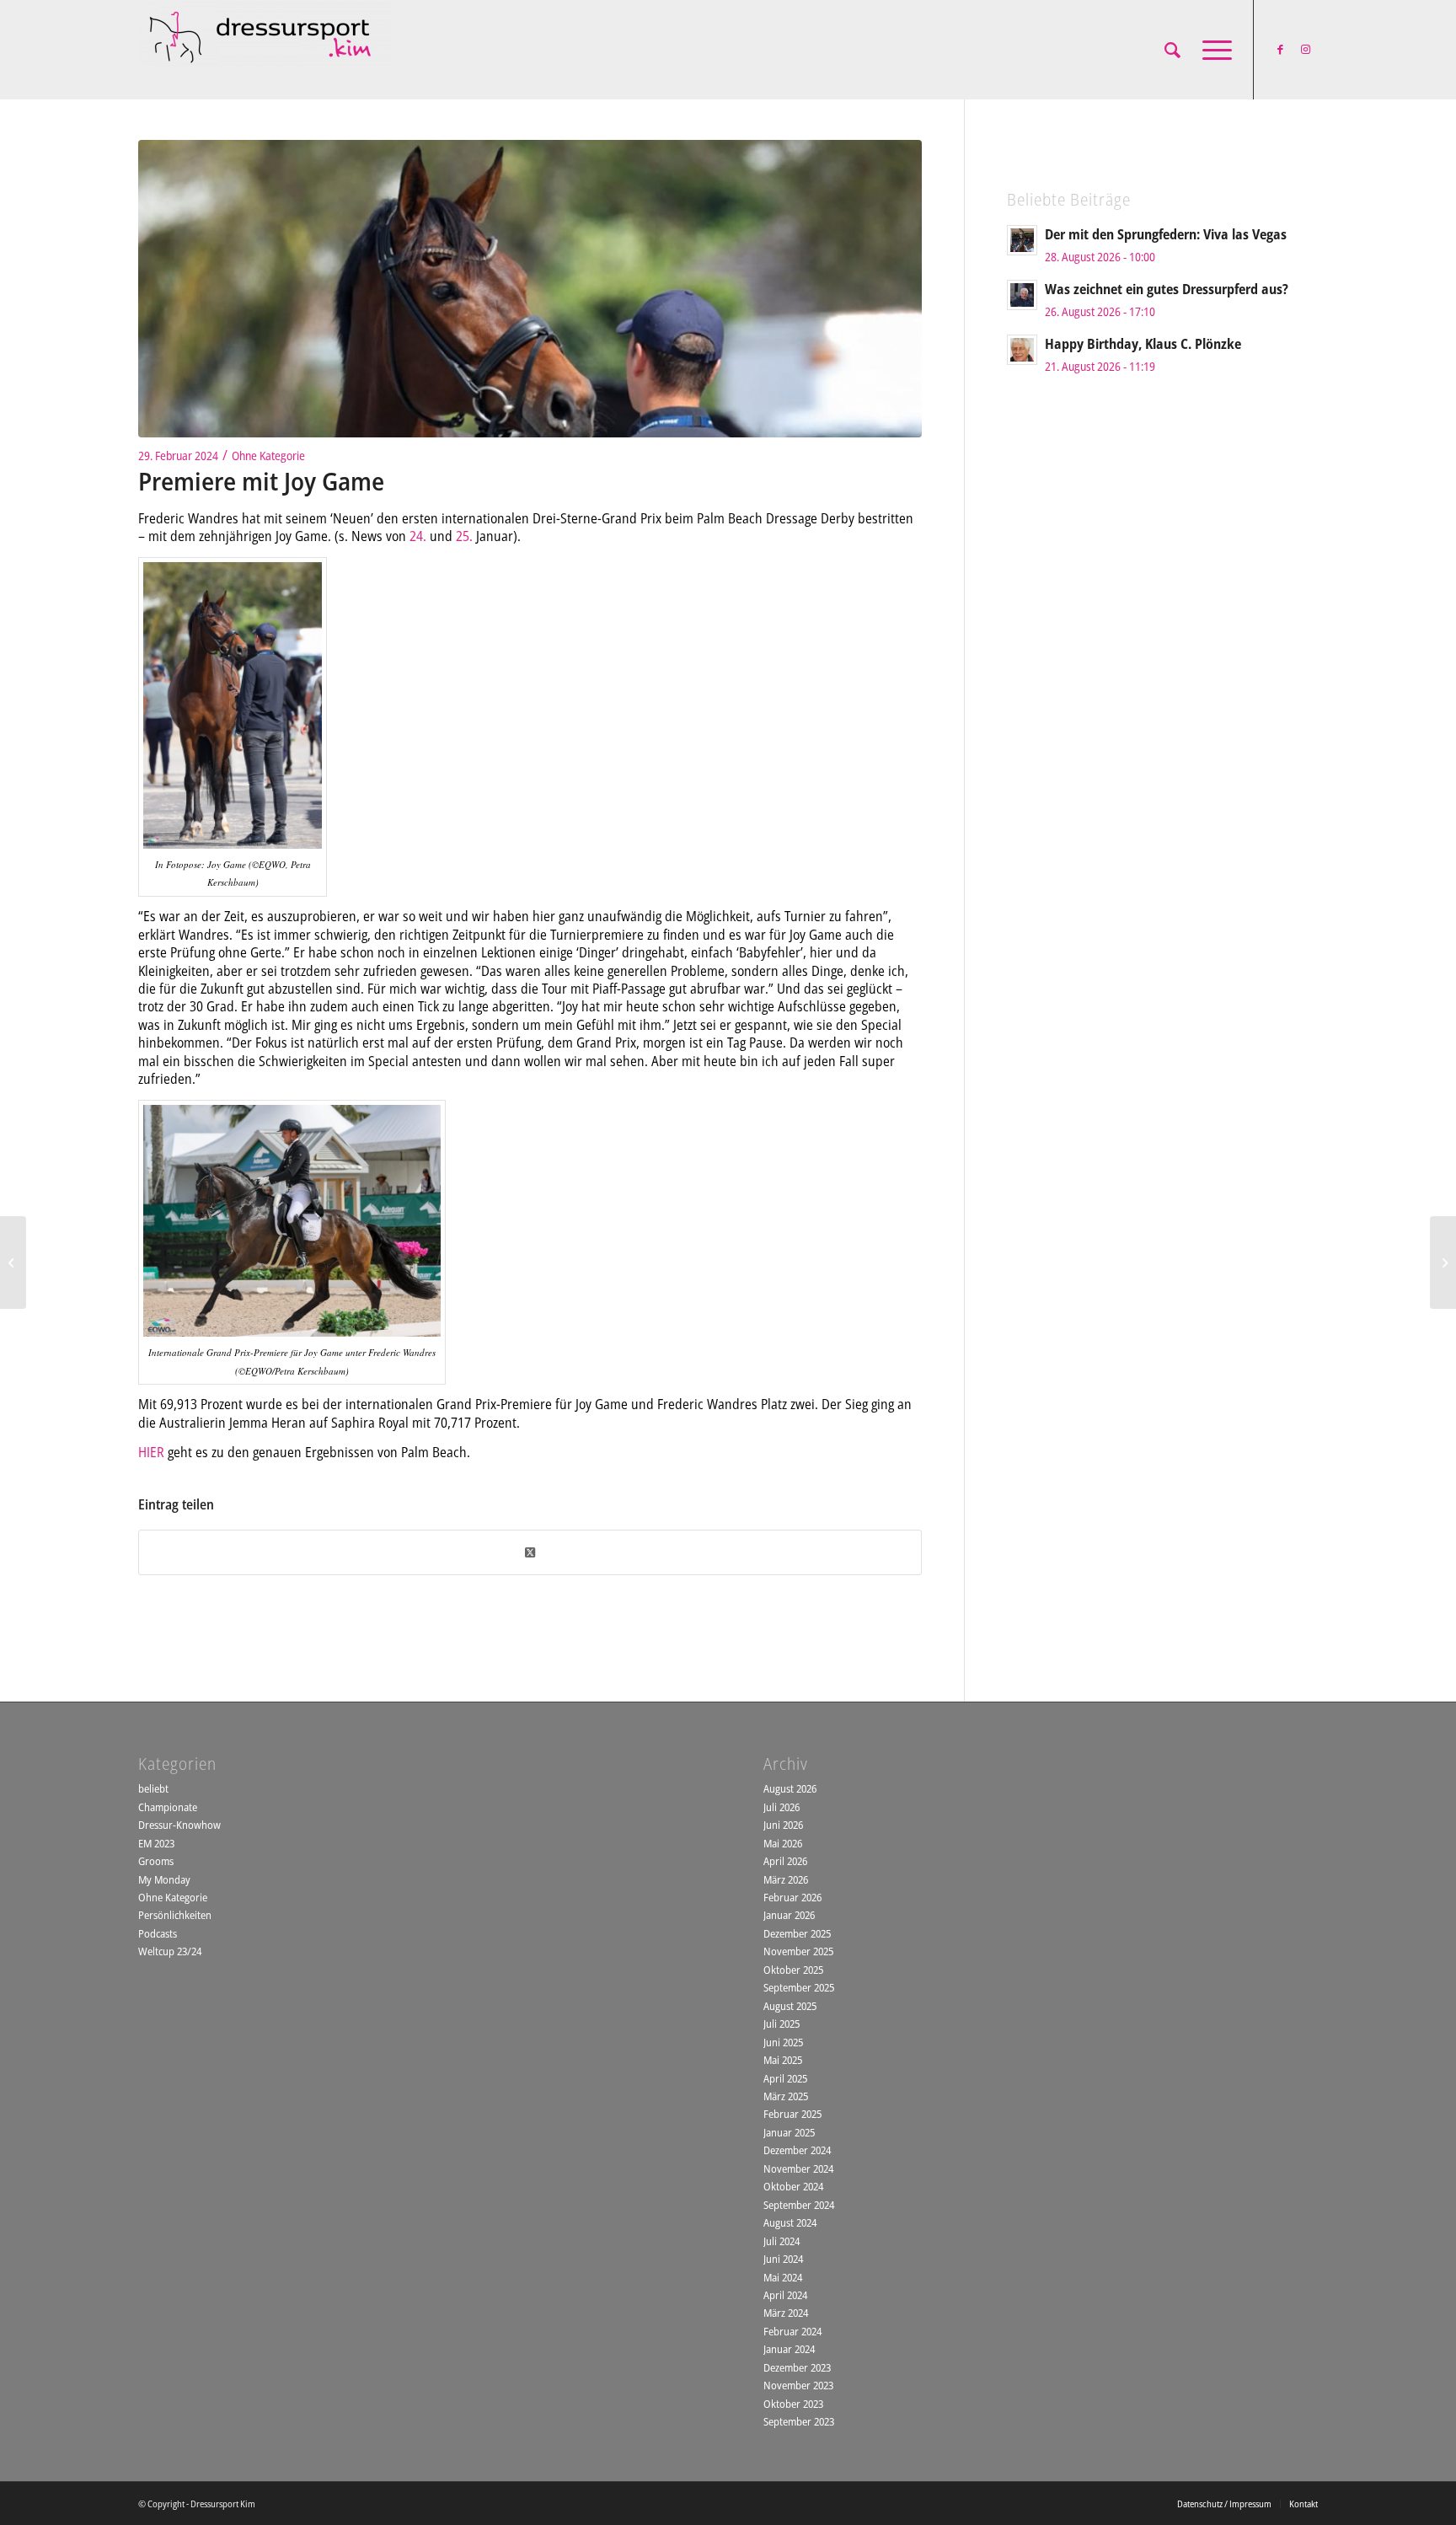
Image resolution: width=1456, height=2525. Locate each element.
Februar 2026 (792, 1897)
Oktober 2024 (793, 2186)
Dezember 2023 (797, 2367)
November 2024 (798, 2168)
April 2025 (785, 2078)
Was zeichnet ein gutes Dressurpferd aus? (1167, 289)
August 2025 (790, 2006)
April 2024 (785, 2295)
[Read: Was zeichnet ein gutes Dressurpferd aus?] (1022, 295)
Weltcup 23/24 (170, 1951)
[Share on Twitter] (530, 1552)
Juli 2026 (782, 1807)
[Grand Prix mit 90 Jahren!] (13, 1262)
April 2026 (785, 1861)
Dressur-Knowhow (179, 1825)
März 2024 (786, 2313)
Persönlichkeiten (175, 1915)
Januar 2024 (789, 2349)
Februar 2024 (792, 2331)
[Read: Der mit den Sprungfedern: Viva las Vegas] (1022, 240)
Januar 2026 (789, 1915)
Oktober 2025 (793, 1970)
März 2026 (786, 1879)
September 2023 (799, 2421)
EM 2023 (156, 1843)
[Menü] (1212, 50)
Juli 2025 (782, 2024)
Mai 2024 (783, 2277)
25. (464, 536)
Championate (168, 1807)
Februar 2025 (792, 2114)
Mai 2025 (783, 2060)
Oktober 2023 (793, 2404)
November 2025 (798, 1951)
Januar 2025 (789, 2132)
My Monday (164, 1879)
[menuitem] (1172, 50)
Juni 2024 (783, 2259)
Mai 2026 (783, 1843)
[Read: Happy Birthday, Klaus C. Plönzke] (1022, 350)
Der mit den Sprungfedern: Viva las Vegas (1166, 234)
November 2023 (798, 2385)
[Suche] (1172, 50)
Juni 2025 (783, 2042)
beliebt (153, 1788)
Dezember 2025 (797, 1933)
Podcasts (158, 1933)
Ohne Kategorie (268, 456)
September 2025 (799, 1987)
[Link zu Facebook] (1280, 49)
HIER (151, 1452)
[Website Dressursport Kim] (265, 50)
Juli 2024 (782, 2241)
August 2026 (790, 1788)
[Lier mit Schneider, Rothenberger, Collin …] (1443, 1262)
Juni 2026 (783, 1825)
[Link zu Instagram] (1305, 49)
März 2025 (786, 2096)
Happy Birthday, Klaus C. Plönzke (1143, 344)
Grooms (156, 1861)
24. (418, 536)
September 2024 (799, 2205)
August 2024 (790, 2222)
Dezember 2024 (797, 2150)
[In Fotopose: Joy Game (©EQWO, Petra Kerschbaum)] (530, 289)
